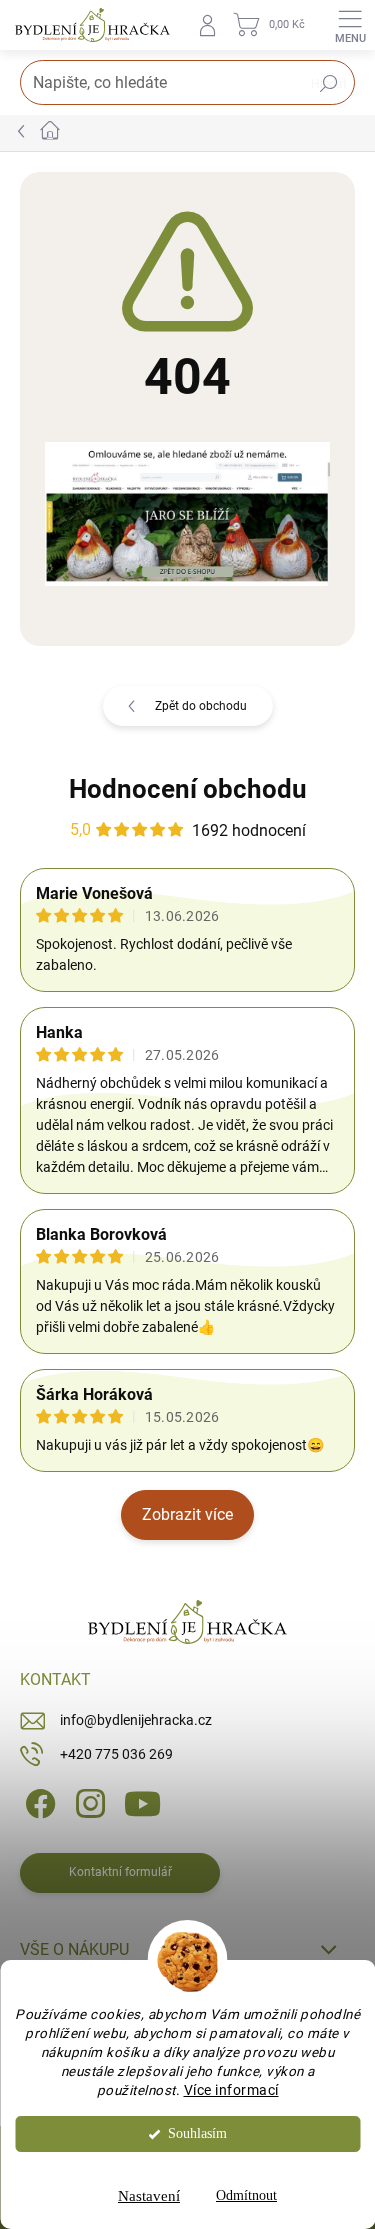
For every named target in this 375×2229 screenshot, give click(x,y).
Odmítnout (246, 2195)
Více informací (231, 2090)
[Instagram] (87, 1802)
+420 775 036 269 (116, 1754)
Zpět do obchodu (201, 706)
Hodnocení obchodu (188, 789)
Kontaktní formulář (120, 1872)
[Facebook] (37, 1802)
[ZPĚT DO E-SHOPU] (187, 513)
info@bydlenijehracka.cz (136, 1720)
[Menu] (350, 25)
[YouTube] (142, 1802)
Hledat (329, 84)
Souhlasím (197, 2133)
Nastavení (149, 2196)
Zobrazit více (187, 1514)
